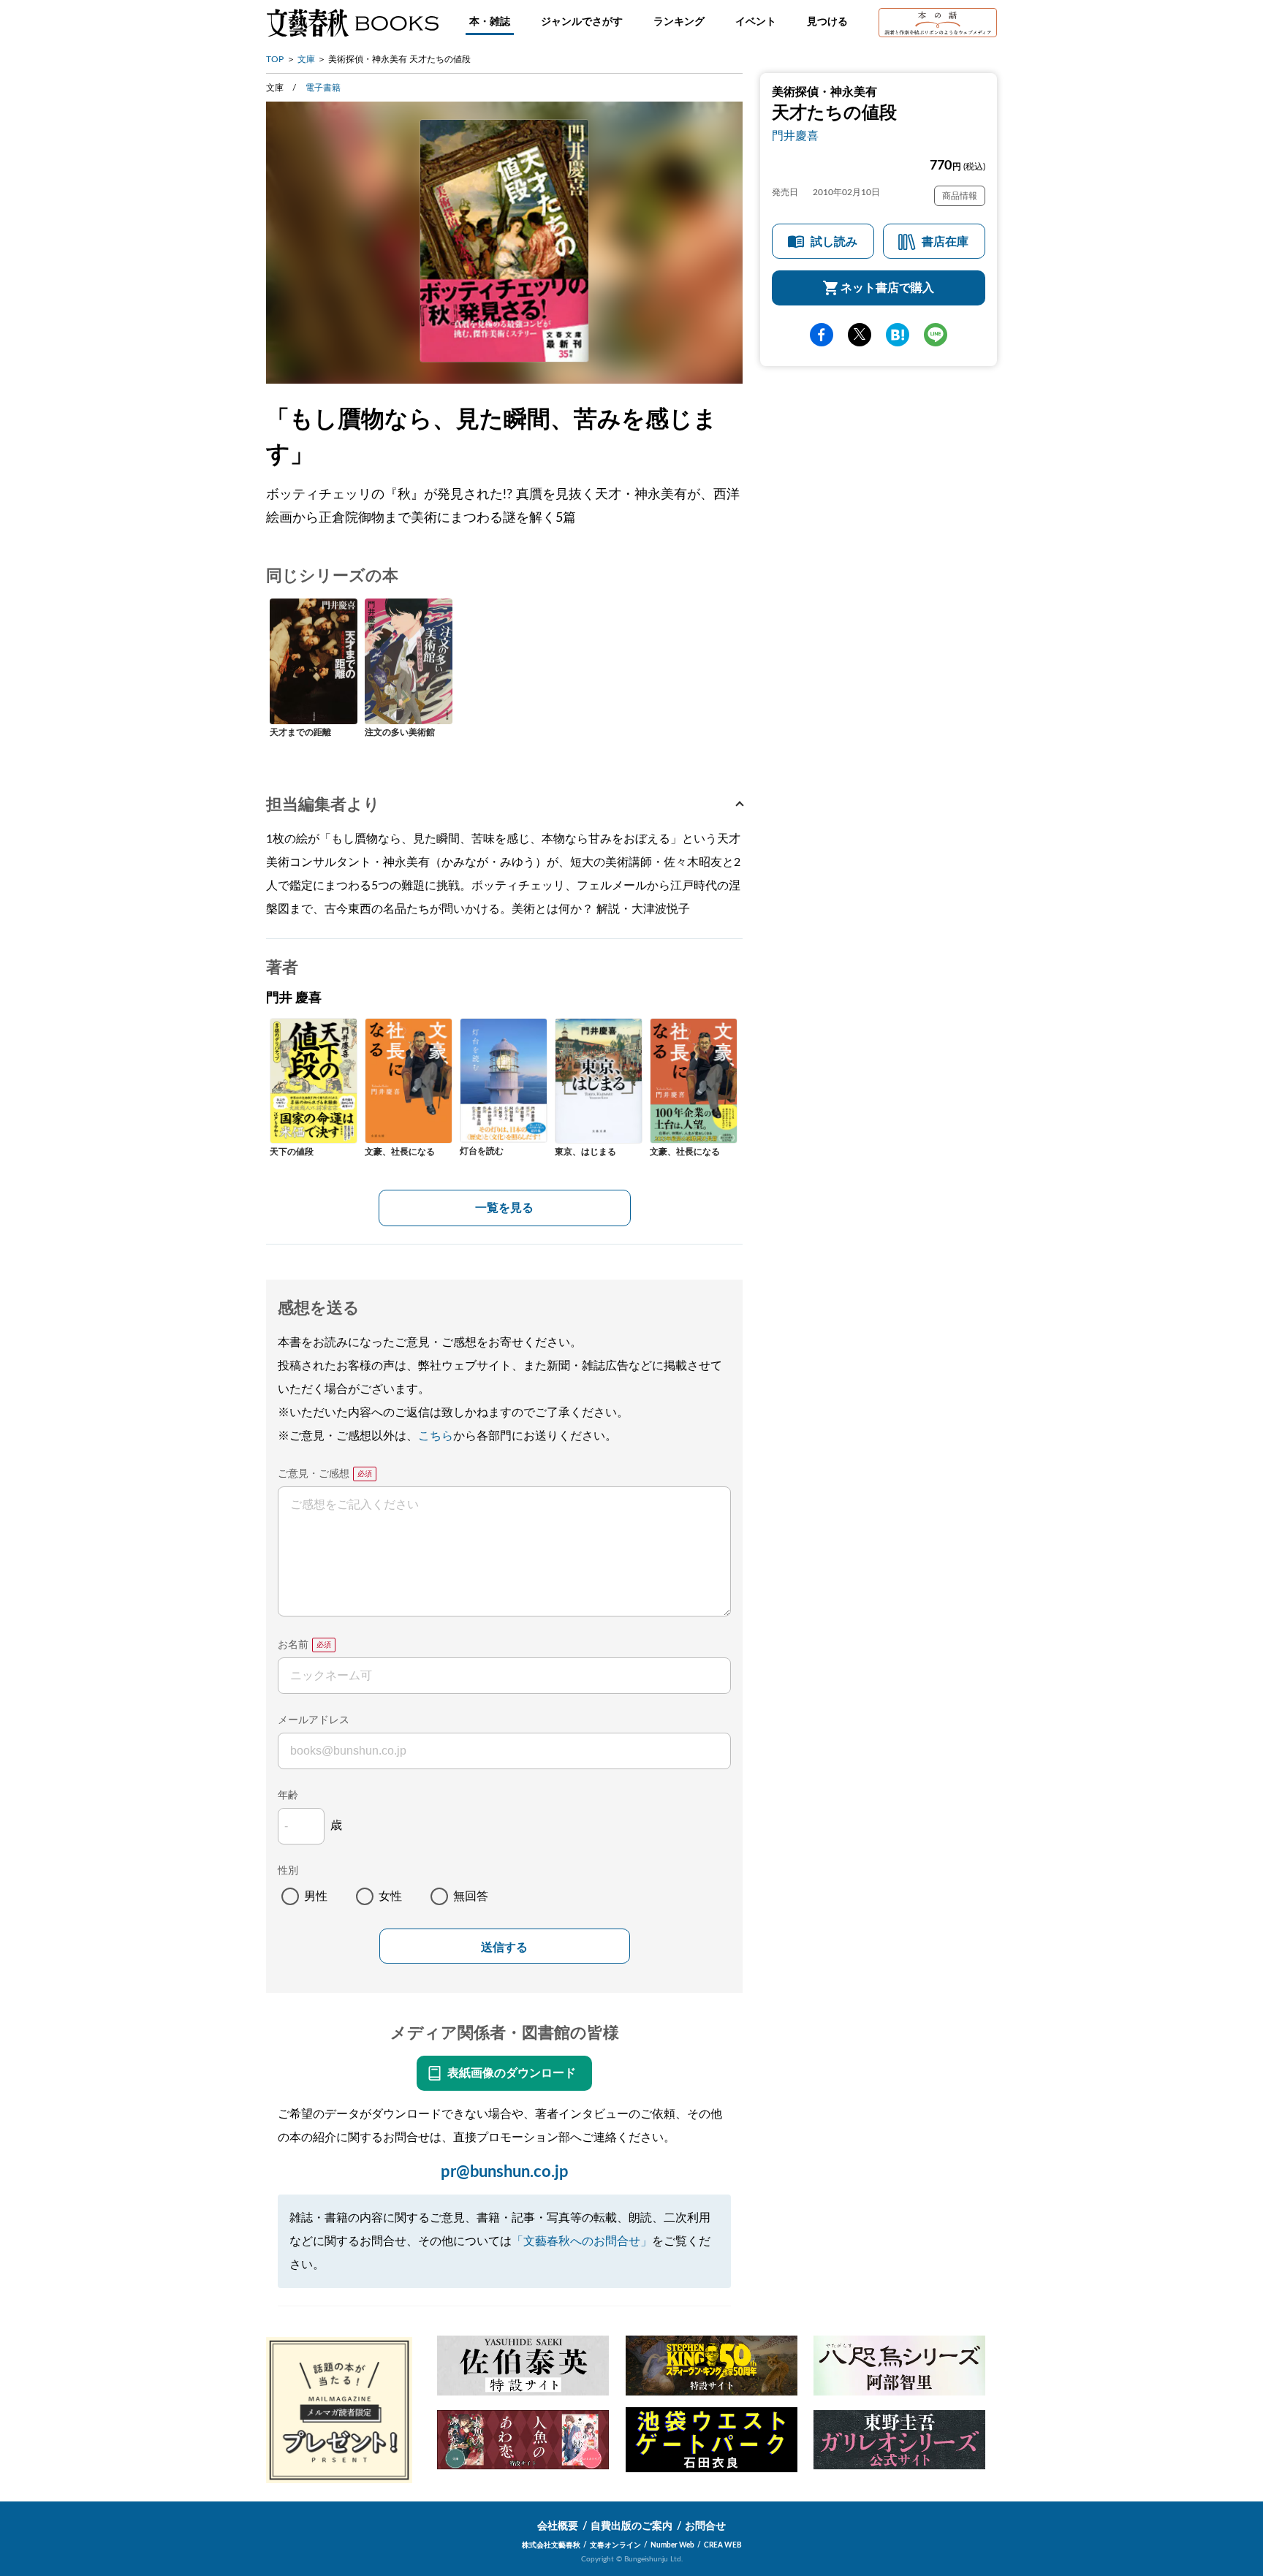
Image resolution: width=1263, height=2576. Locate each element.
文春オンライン (615, 2545)
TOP (275, 59)
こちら (436, 1436)
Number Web (672, 2545)
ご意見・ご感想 (314, 1474)
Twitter (860, 335)
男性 (316, 1896)
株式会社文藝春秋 (551, 2545)
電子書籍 (323, 88)
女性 (390, 1896)
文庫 (306, 59)
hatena (898, 335)
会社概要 (558, 2526)
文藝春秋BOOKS (352, 23)
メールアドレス (314, 1720)
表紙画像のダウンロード (512, 2073)
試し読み (834, 242)
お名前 (293, 1645)
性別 (288, 1871)
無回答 (471, 1896)
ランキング (679, 22)
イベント (756, 22)
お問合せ (705, 2526)
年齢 (288, 1796)
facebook (822, 335)
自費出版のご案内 (631, 2526)
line (936, 335)
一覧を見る (504, 1208)
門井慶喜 (795, 136)
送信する (504, 1947)
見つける (827, 22)
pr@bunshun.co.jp (505, 2172)
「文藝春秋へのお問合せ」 (582, 2241)
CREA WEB (723, 2545)
